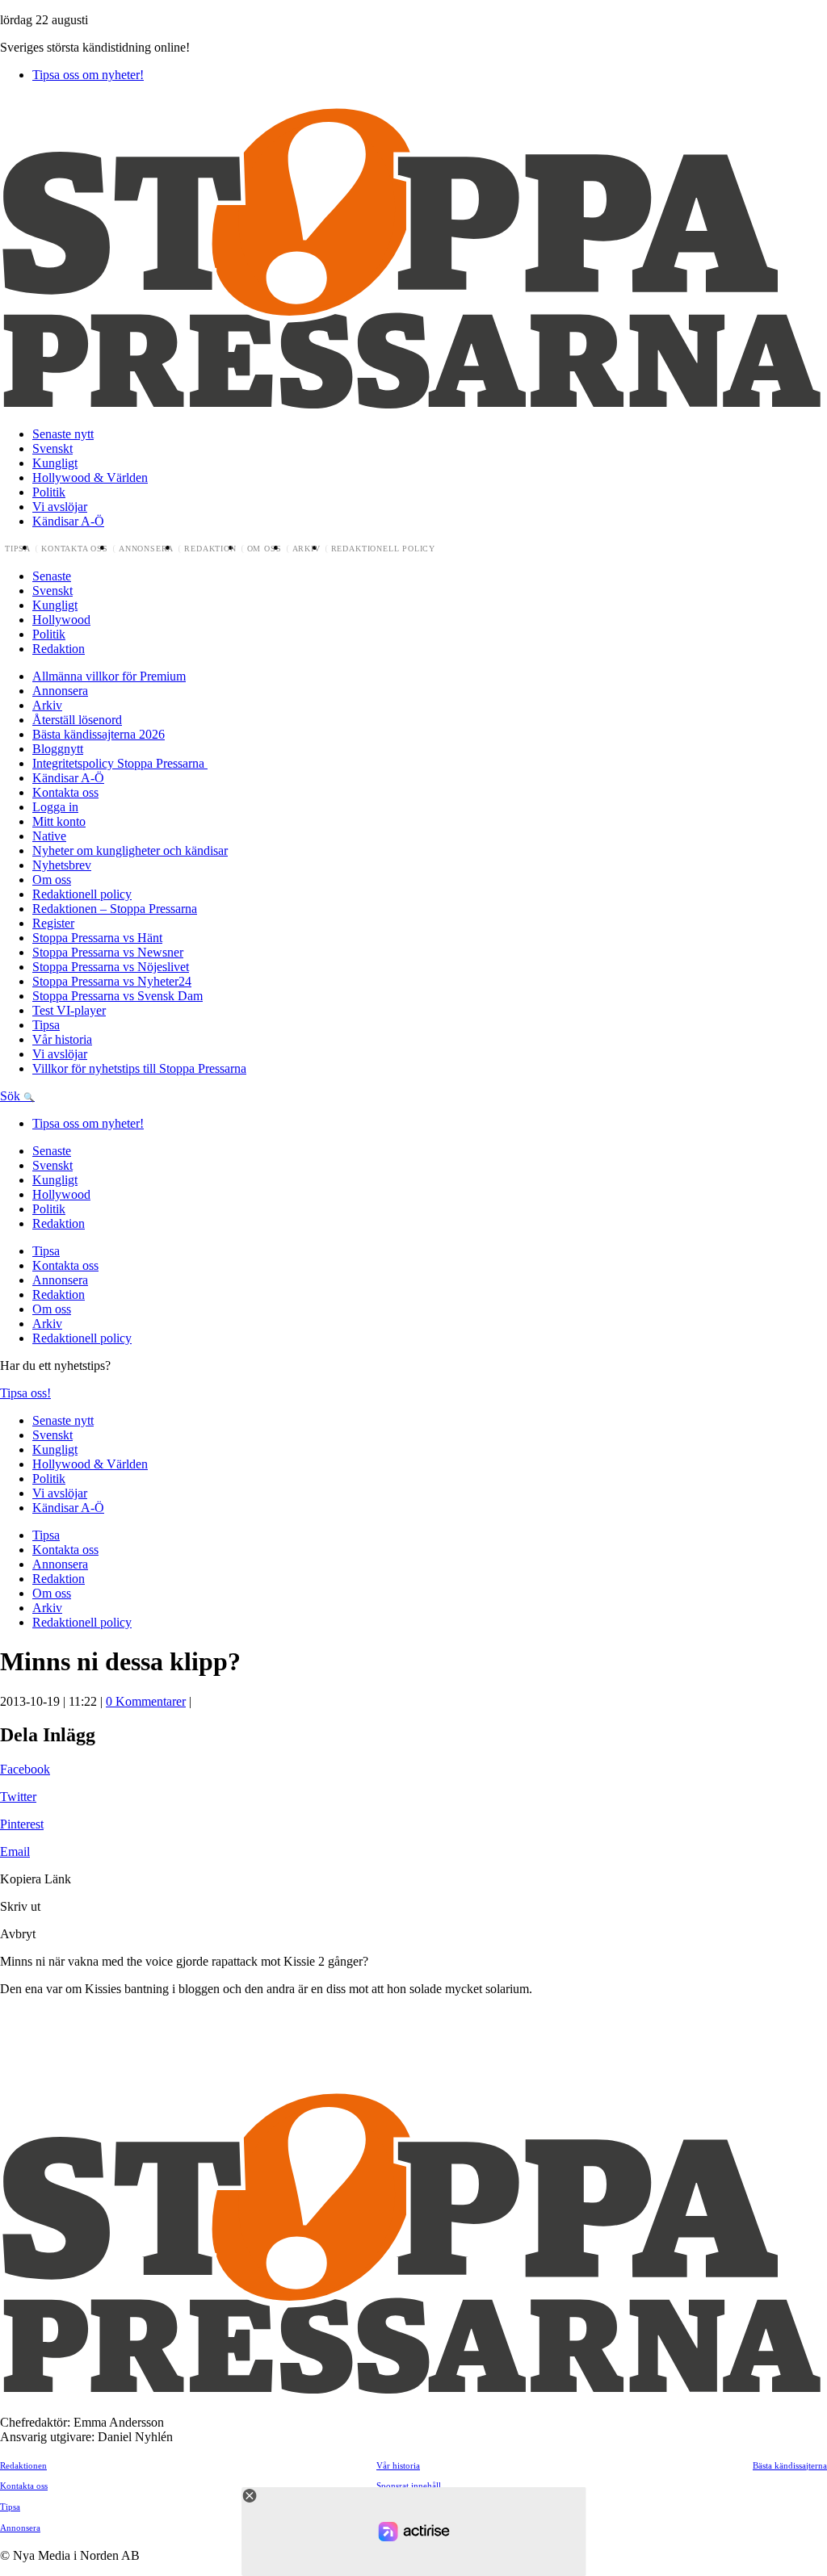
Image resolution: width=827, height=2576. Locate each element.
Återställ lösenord (77, 720)
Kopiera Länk (36, 1879)
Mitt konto (59, 821)
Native (49, 836)
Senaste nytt (63, 434)
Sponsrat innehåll (409, 2486)
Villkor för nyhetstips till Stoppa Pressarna (139, 1068)
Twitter (18, 1797)
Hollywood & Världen (90, 478)
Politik (49, 492)
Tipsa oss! (25, 1393)
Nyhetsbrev (62, 865)
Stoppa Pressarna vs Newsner (108, 952)
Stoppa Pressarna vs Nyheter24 (112, 981)
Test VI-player (69, 1010)
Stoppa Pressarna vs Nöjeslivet (111, 967)
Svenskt (52, 448)
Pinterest (22, 1824)
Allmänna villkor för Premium (109, 676)
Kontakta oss (75, 549)
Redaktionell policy (384, 549)
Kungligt (55, 463)
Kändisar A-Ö (68, 521)
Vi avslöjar (60, 507)
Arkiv (306, 549)
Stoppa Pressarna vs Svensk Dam (118, 996)
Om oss (264, 549)
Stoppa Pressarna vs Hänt (97, 938)
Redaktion (210, 549)
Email (15, 1851)
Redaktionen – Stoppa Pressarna (115, 909)
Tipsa (18, 549)
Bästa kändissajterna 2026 (99, 734)
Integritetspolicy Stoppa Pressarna (120, 763)
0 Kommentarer (146, 1701)
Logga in (55, 807)
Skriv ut (20, 1906)
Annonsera (146, 549)
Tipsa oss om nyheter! (88, 75)
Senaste (52, 576)
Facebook (25, 1769)
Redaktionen (23, 2465)
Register (53, 923)
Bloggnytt (58, 749)
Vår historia (62, 1039)
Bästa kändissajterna (790, 2465)
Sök (12, 1096)
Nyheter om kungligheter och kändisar (130, 850)
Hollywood (61, 620)
